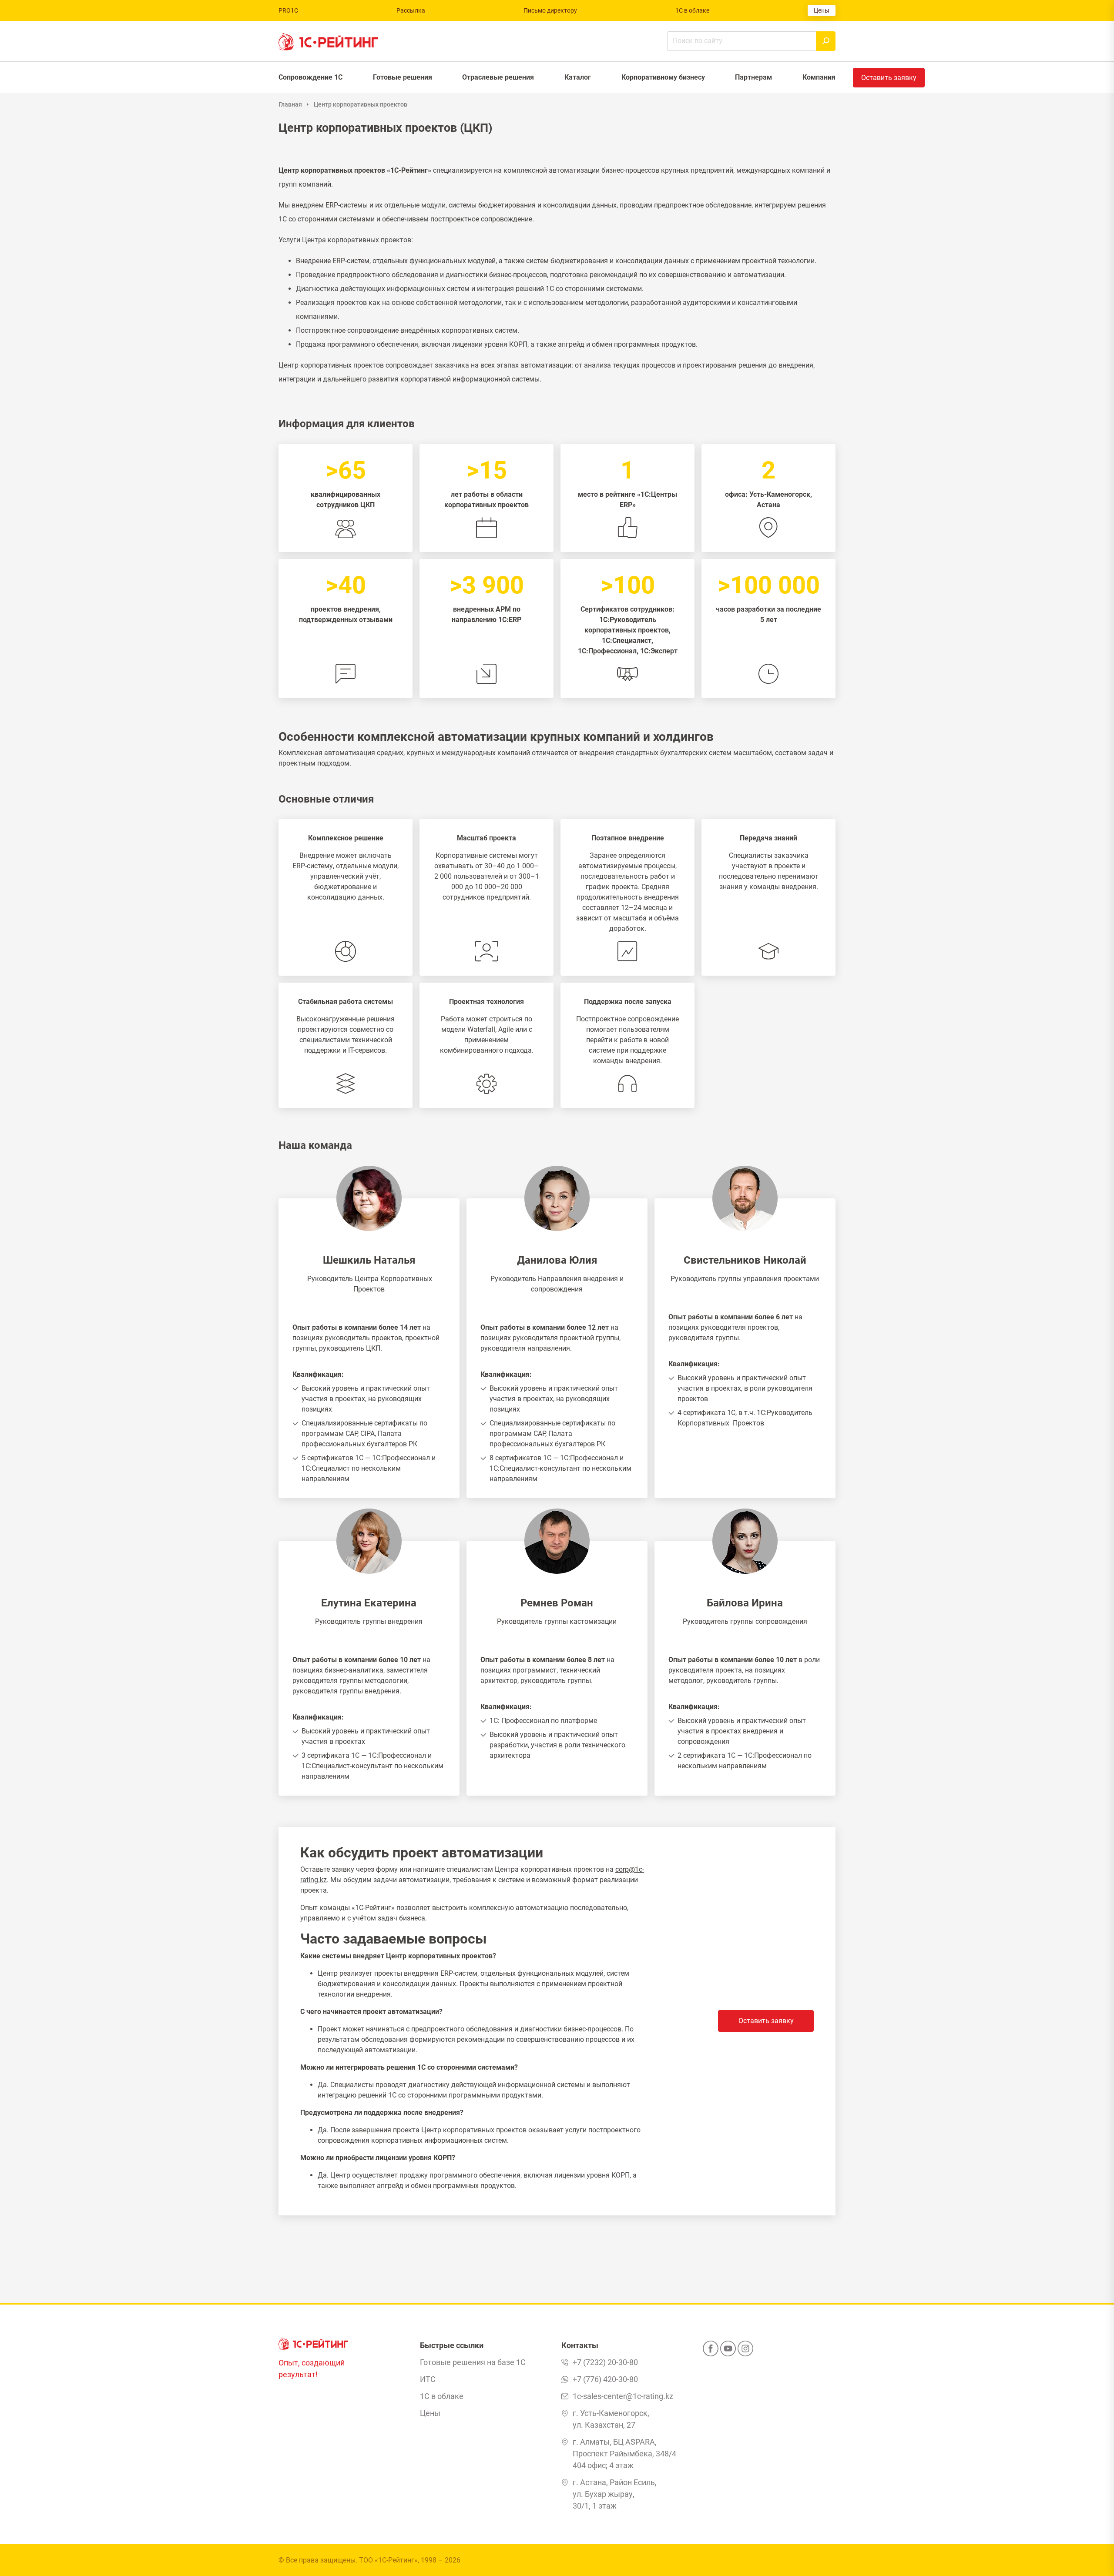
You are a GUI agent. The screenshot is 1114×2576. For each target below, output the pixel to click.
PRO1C (288, 10)
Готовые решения (403, 77)
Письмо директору (550, 10)
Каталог (578, 77)
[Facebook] (711, 2351)
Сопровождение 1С (310, 77)
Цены (822, 10)
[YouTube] (728, 2351)
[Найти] (826, 41)
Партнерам (753, 77)
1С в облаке (692, 10)
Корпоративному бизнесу (663, 77)
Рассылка (411, 10)
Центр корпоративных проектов (361, 104)
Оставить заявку (766, 2021)
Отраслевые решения (498, 77)
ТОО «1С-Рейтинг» (388, 2560)
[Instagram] (745, 2351)
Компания (819, 77)
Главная (290, 104)
